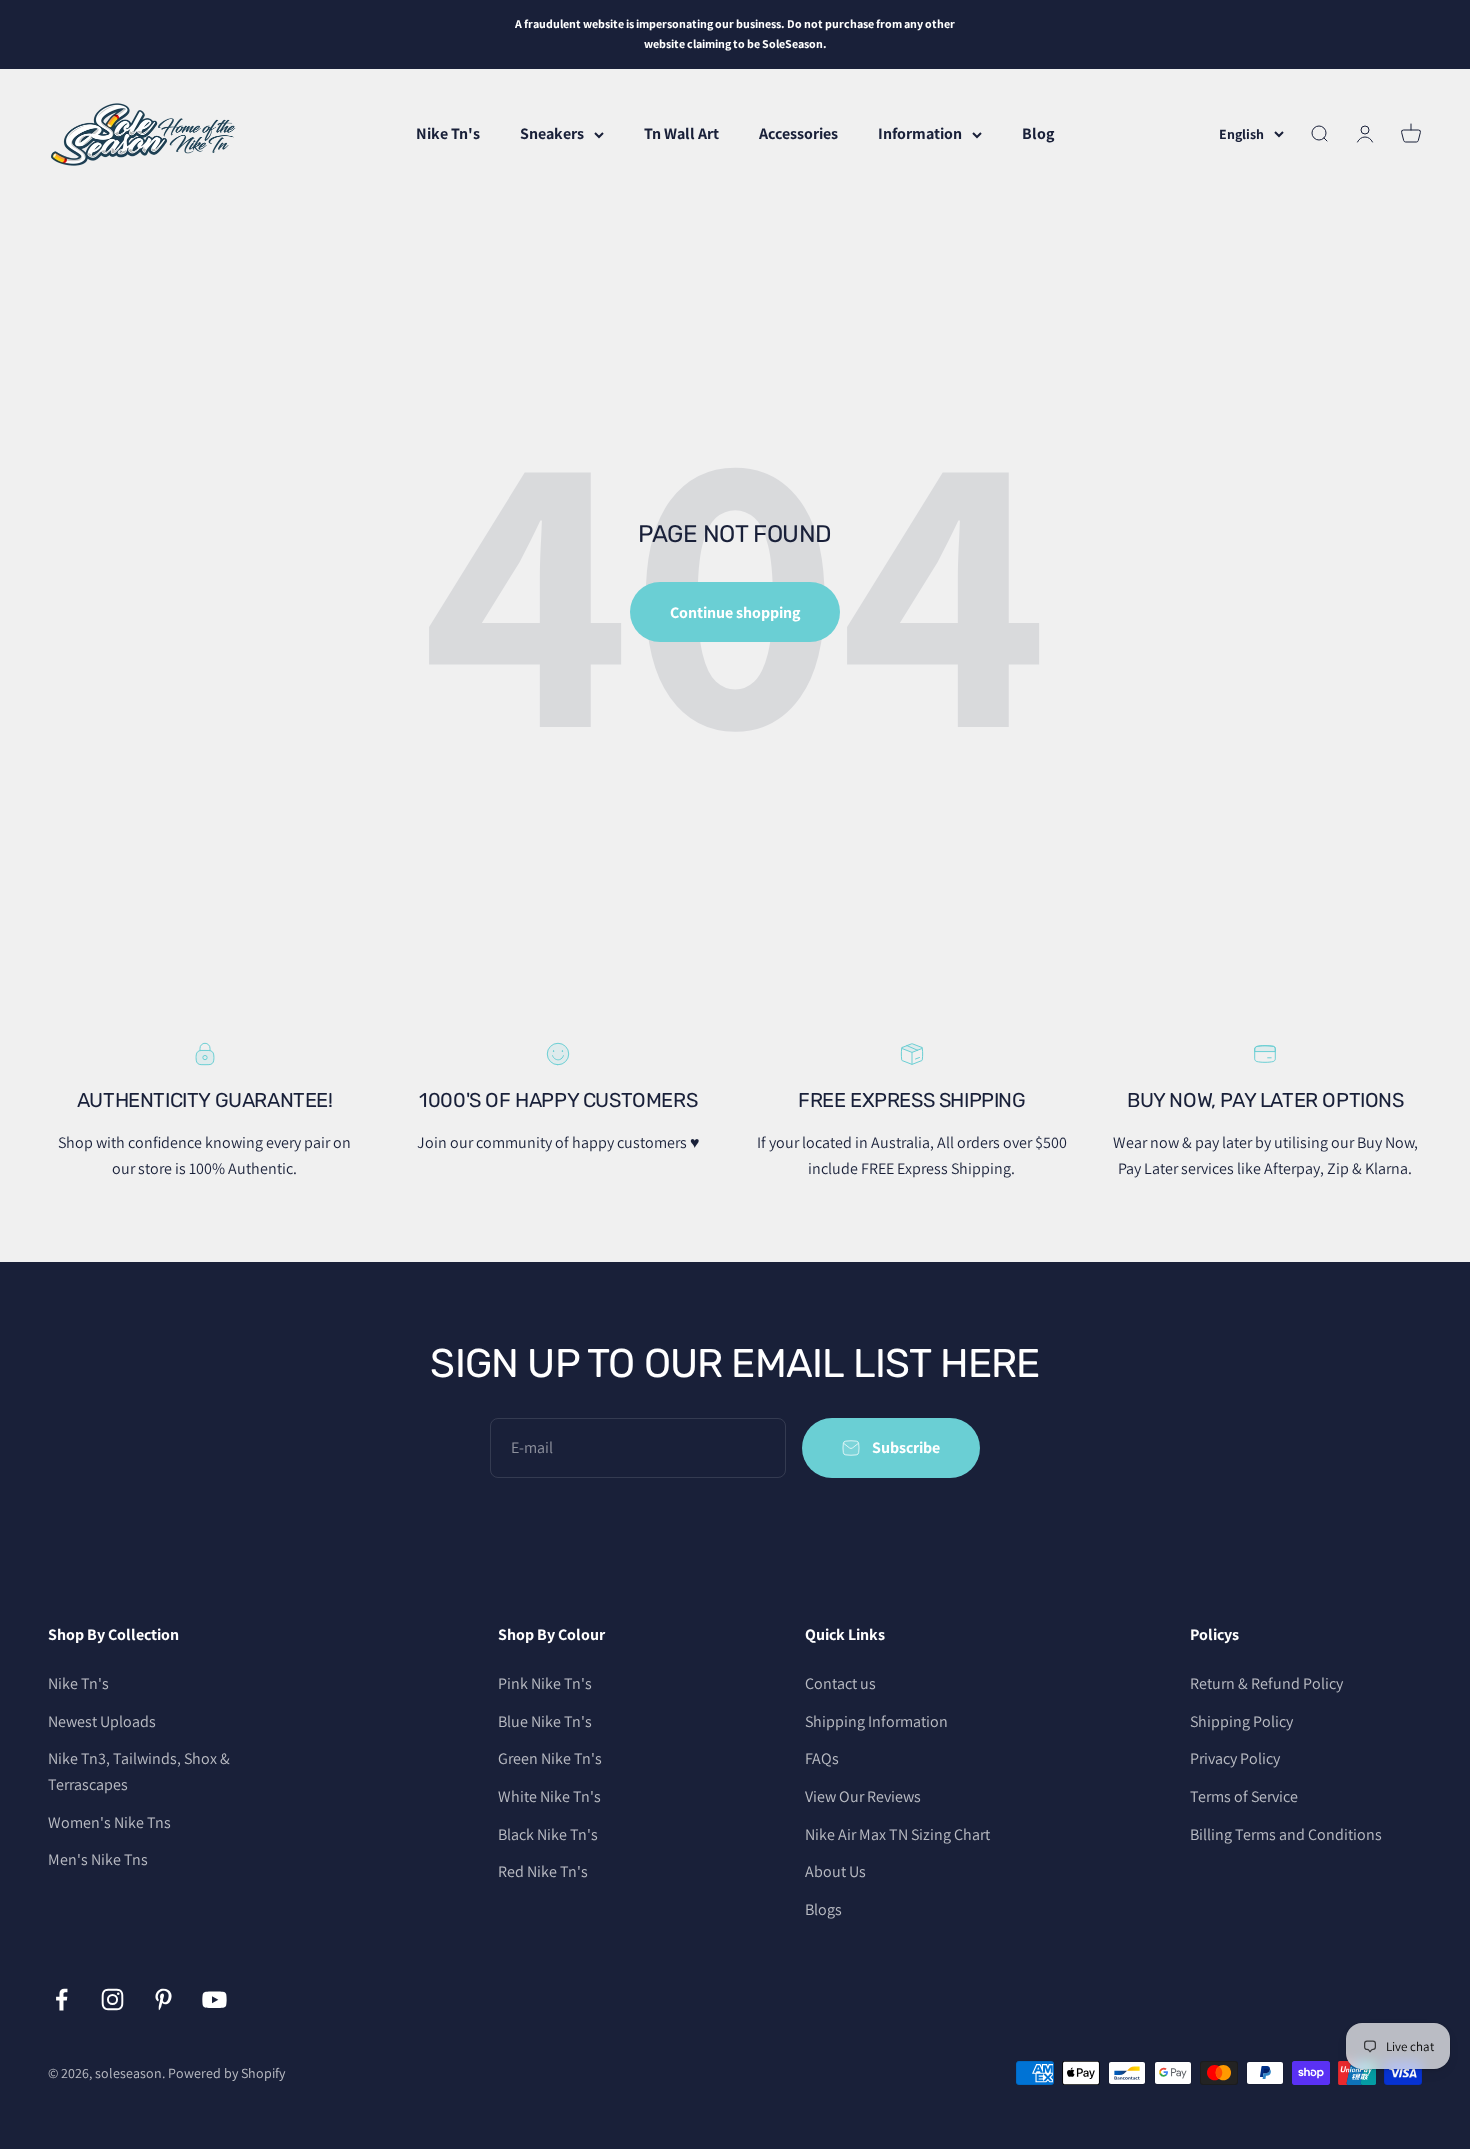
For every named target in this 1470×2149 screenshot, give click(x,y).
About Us (835, 1871)
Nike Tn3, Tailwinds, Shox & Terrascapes (139, 1771)
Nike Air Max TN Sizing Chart (897, 1834)
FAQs (822, 1758)
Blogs (823, 1909)
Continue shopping (735, 612)
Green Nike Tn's (550, 1758)
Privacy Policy (1235, 1758)
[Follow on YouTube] (214, 1999)
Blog (1038, 133)
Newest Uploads (102, 1721)
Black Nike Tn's (548, 1834)
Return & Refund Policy (1266, 1683)
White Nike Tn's (549, 1796)
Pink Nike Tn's (545, 1683)
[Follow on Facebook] (61, 1999)
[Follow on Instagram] (112, 1999)
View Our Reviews (863, 1796)
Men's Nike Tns (98, 1859)
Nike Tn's (448, 133)
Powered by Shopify (226, 2073)
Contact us (840, 1683)
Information (920, 133)
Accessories (798, 133)
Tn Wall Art (681, 133)
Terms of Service (1244, 1796)
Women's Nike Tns (109, 1822)
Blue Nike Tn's (545, 1721)
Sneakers (552, 133)
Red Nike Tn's (543, 1871)
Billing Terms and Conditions (1286, 1834)
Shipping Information (876, 1721)
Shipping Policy (1241, 1721)
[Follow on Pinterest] (163, 1999)
